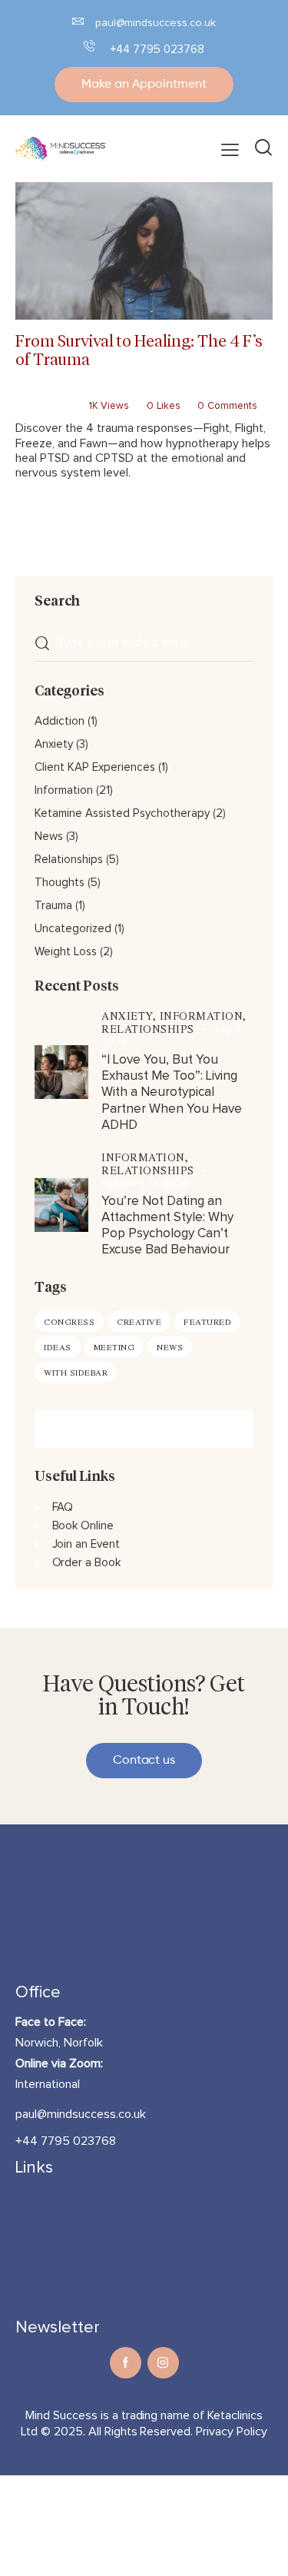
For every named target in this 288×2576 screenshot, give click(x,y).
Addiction (35, 390)
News (49, 837)
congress (69, 1321)
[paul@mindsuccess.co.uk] (78, 21)
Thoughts (60, 883)
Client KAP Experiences (95, 767)
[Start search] (263, 149)
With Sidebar (76, 1372)
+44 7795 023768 (157, 50)
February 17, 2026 (145, 1183)
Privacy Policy (232, 2432)
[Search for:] (144, 642)
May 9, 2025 (43, 406)
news (170, 1347)
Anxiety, (131, 1016)
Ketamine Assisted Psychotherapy (122, 813)
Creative (139, 1321)
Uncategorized (73, 929)
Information (84, 390)
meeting (114, 1347)
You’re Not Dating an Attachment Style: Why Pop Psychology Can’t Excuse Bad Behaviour (167, 1226)
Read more (60, 520)
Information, (203, 1016)
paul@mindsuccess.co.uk (156, 23)
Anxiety (54, 744)
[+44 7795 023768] (89, 46)
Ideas (58, 1347)
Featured (207, 1321)
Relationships (140, 390)
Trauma (188, 390)
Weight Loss (66, 952)
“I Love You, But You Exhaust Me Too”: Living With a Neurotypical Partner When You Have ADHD (172, 1093)
